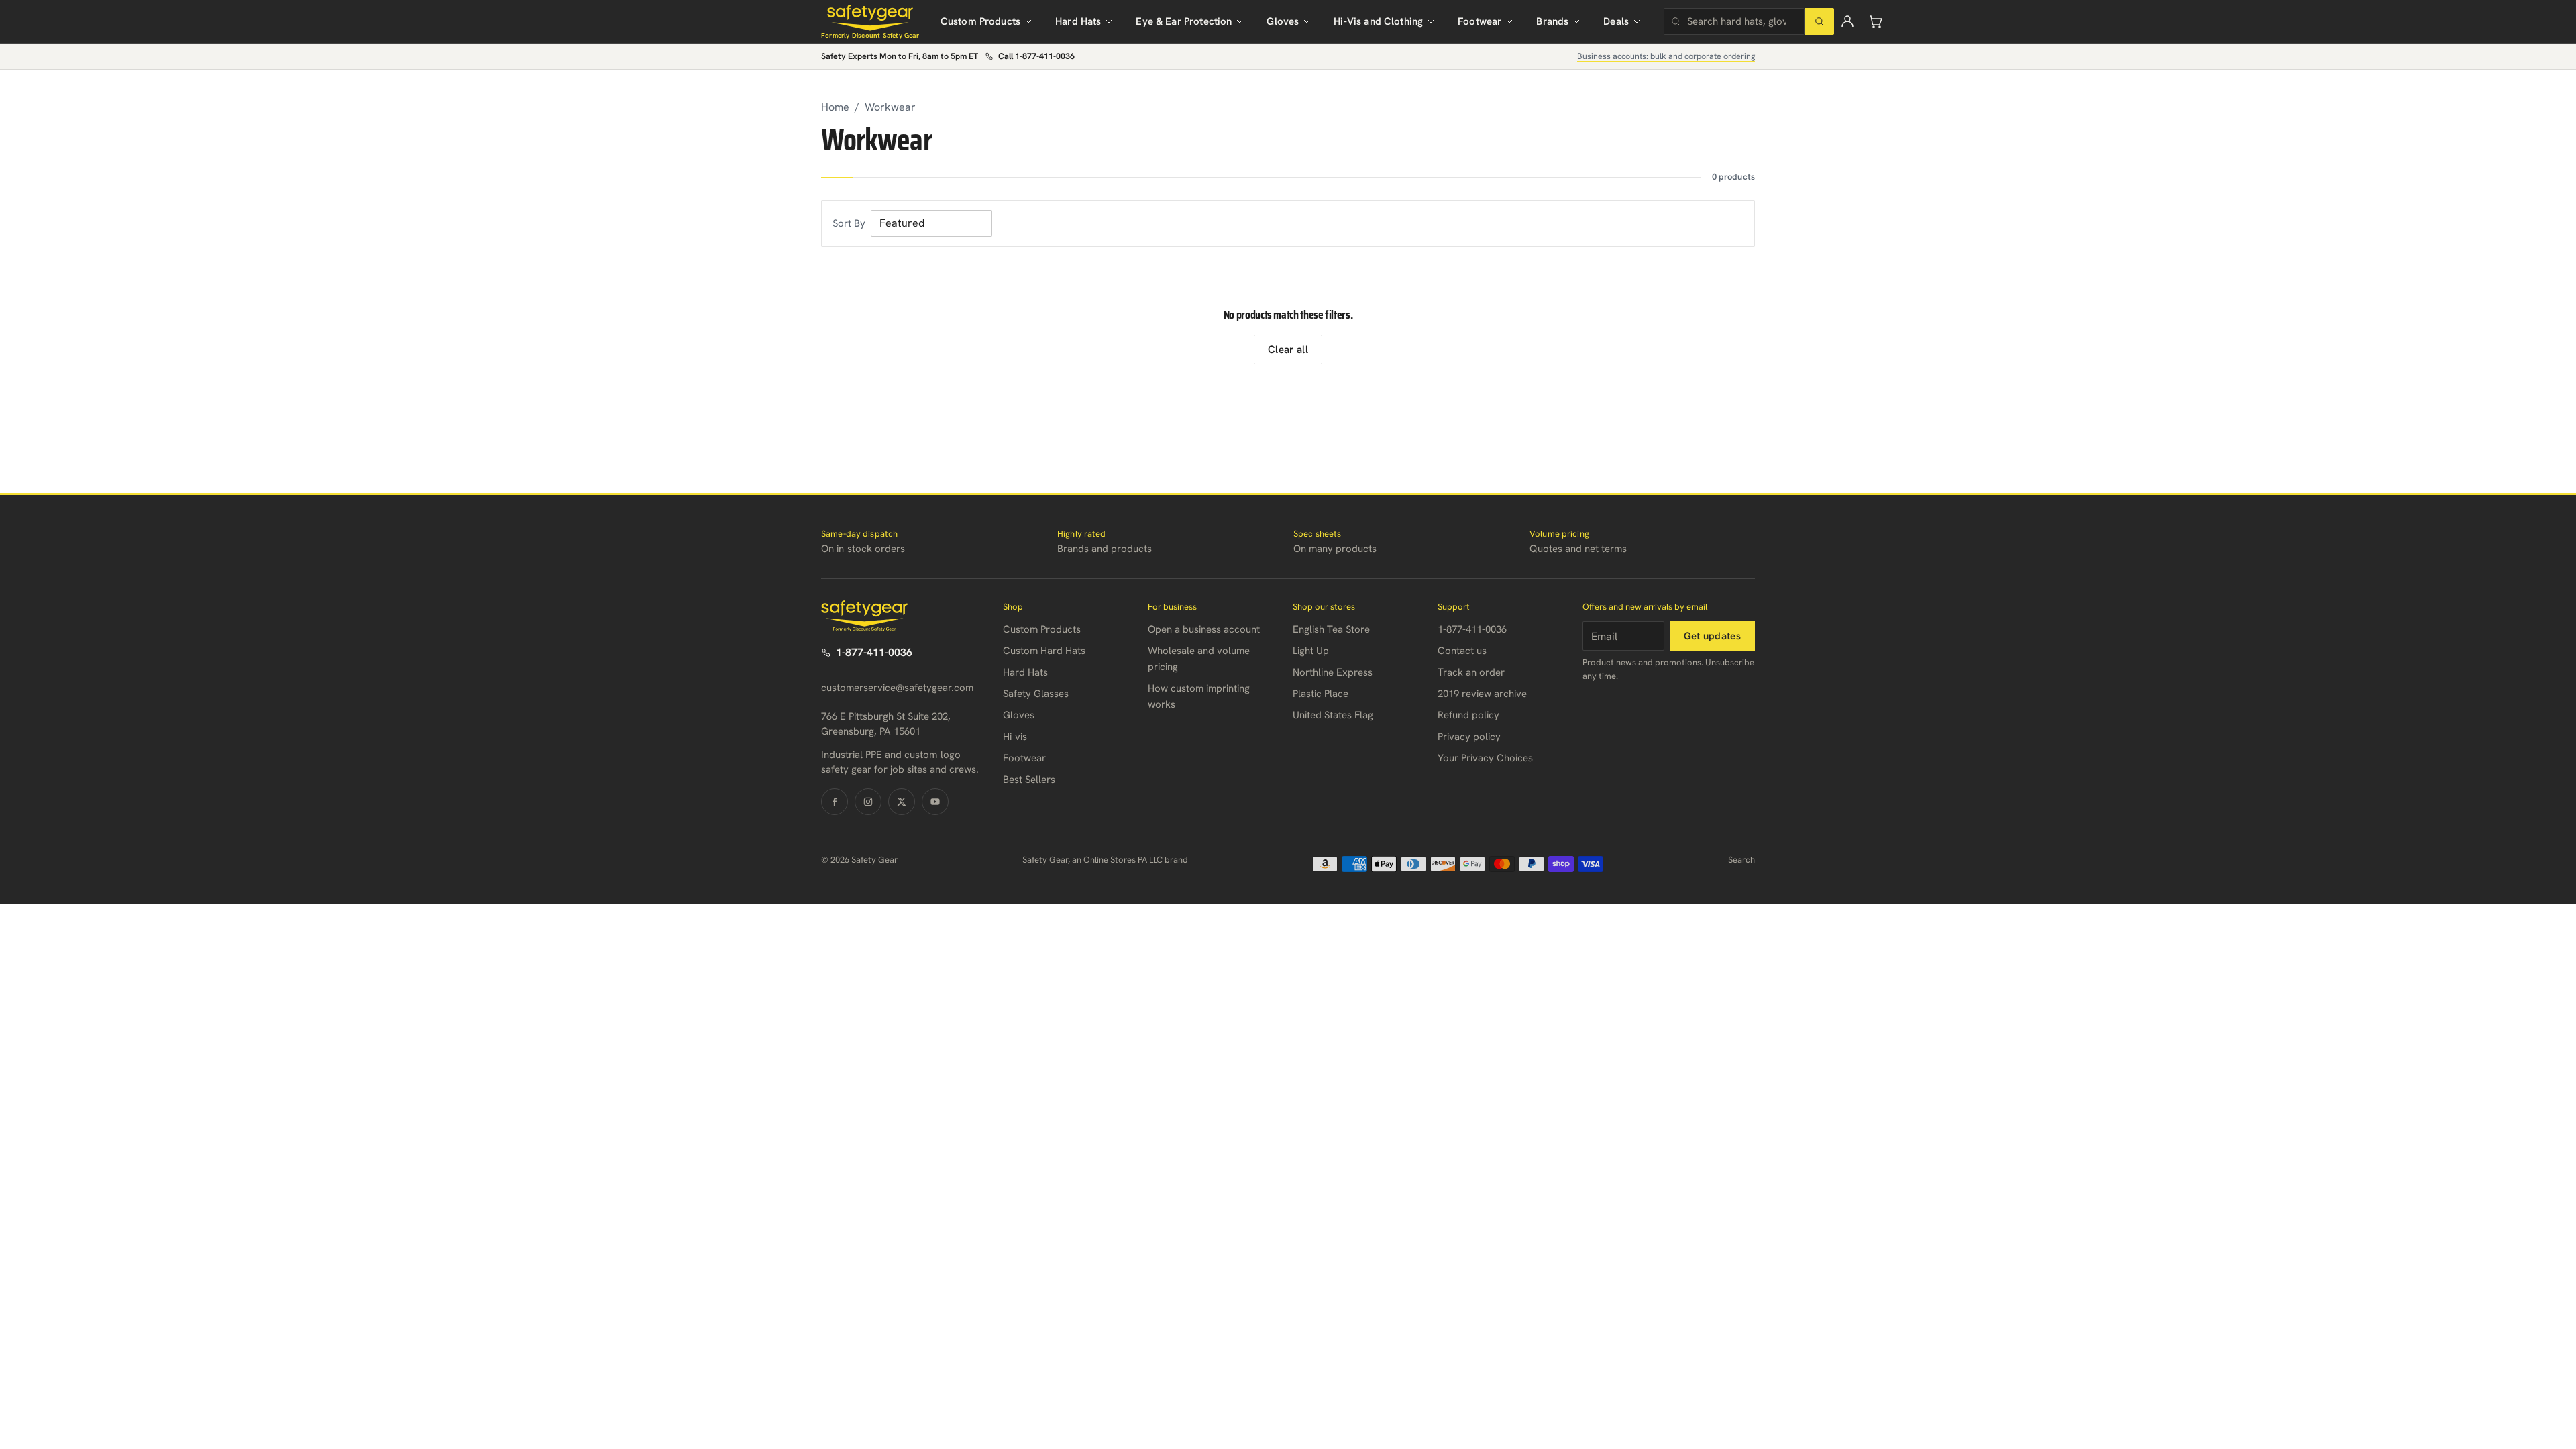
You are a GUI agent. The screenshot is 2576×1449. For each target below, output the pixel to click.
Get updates (1712, 636)
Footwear (1480, 21)
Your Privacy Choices (1485, 758)
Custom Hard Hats (1044, 651)
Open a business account (1204, 629)
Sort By (849, 223)
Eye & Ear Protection (1184, 21)
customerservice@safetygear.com (897, 688)
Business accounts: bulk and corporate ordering (1666, 56)
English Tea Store (1331, 629)
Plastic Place (1321, 694)
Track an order (1471, 672)
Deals (1616, 21)
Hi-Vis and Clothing (1378, 21)
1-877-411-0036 (874, 652)
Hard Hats (1078, 21)
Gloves (1283, 21)
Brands (1552, 21)
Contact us (1462, 651)
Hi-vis (1015, 737)
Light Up (1311, 651)
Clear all (1288, 350)
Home (835, 107)
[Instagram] (868, 802)
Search (1741, 860)
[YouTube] (935, 802)
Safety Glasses (1036, 694)
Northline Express (1333, 672)
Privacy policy (1469, 737)
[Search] (1819, 21)
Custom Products (980, 21)
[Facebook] (835, 802)
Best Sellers (1029, 780)
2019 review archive (1482, 694)
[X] (902, 802)
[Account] (1847, 21)
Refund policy (1468, 715)
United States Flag (1333, 715)
